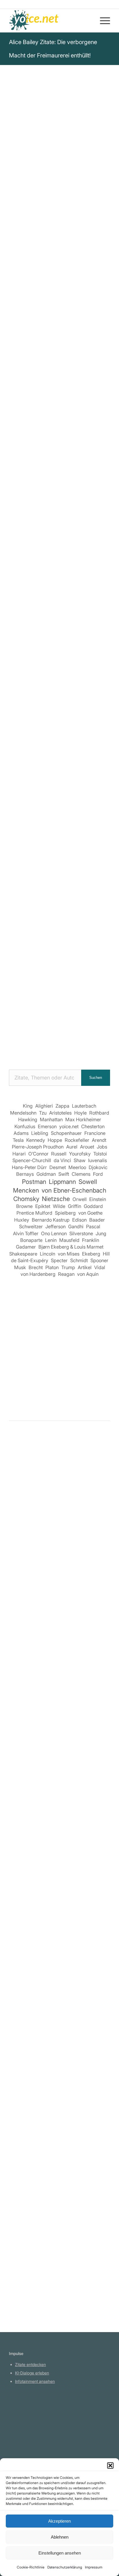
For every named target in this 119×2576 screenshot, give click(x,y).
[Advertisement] (59, 995)
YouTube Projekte (31, 2415)
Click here (83, 561)
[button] (110, 2466)
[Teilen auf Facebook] (19, 700)
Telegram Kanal (29, 2423)
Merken (21, 581)
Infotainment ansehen (35, 2381)
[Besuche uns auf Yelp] (101, 717)
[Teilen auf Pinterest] (84, 700)
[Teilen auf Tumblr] (19, 717)
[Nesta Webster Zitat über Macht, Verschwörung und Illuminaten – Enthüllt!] (59, 2191)
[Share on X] (52, 700)
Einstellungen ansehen (60, 2553)
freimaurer (57, 518)
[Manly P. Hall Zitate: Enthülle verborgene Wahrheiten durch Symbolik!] (59, 1940)
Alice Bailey (25, 380)
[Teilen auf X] (35, 700)
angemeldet (47, 1497)
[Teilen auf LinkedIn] (101, 700)
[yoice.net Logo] (49, 21)
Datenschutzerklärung (65, 2567)
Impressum (94, 2567)
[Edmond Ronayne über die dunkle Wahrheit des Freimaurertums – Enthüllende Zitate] (59, 1548)
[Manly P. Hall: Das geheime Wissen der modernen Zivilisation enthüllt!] (59, 2068)
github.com (25, 2432)
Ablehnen (60, 2537)
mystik (17, 534)
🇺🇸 (66, 561)
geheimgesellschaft (32, 526)
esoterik (84, 526)
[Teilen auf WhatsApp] (68, 700)
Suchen (96, 1078)
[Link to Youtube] (60, 733)
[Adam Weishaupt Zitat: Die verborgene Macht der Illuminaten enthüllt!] (59, 1676)
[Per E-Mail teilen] (84, 717)
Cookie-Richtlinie (31, 2567)
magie (65, 526)
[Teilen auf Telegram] (68, 717)
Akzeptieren (59, 2521)
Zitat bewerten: (60, 610)
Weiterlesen (23, 1637)
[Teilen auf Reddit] (52, 717)
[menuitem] (102, 21)
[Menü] (102, 21)
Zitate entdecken (30, 2364)
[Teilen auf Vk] (35, 717)
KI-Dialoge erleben (32, 2373)
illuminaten (84, 518)
